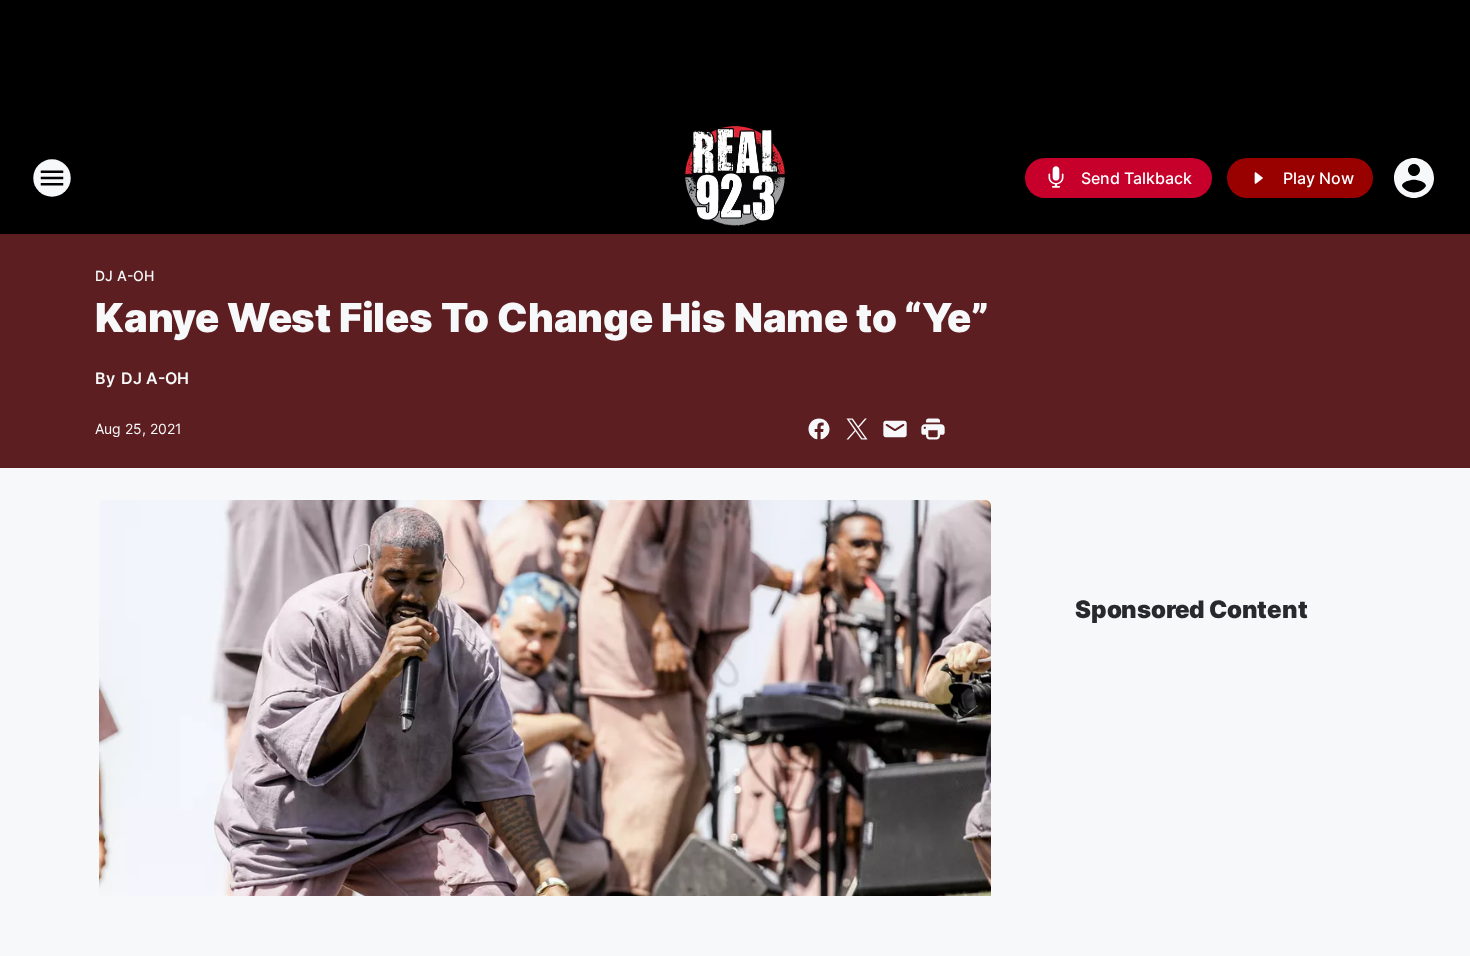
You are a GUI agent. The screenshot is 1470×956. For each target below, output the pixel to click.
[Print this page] (933, 429)
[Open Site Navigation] (52, 178)
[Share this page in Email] (895, 429)
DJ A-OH (124, 275)
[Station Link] (735, 178)
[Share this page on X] (857, 429)
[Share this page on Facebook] (819, 429)
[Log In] (1416, 178)
